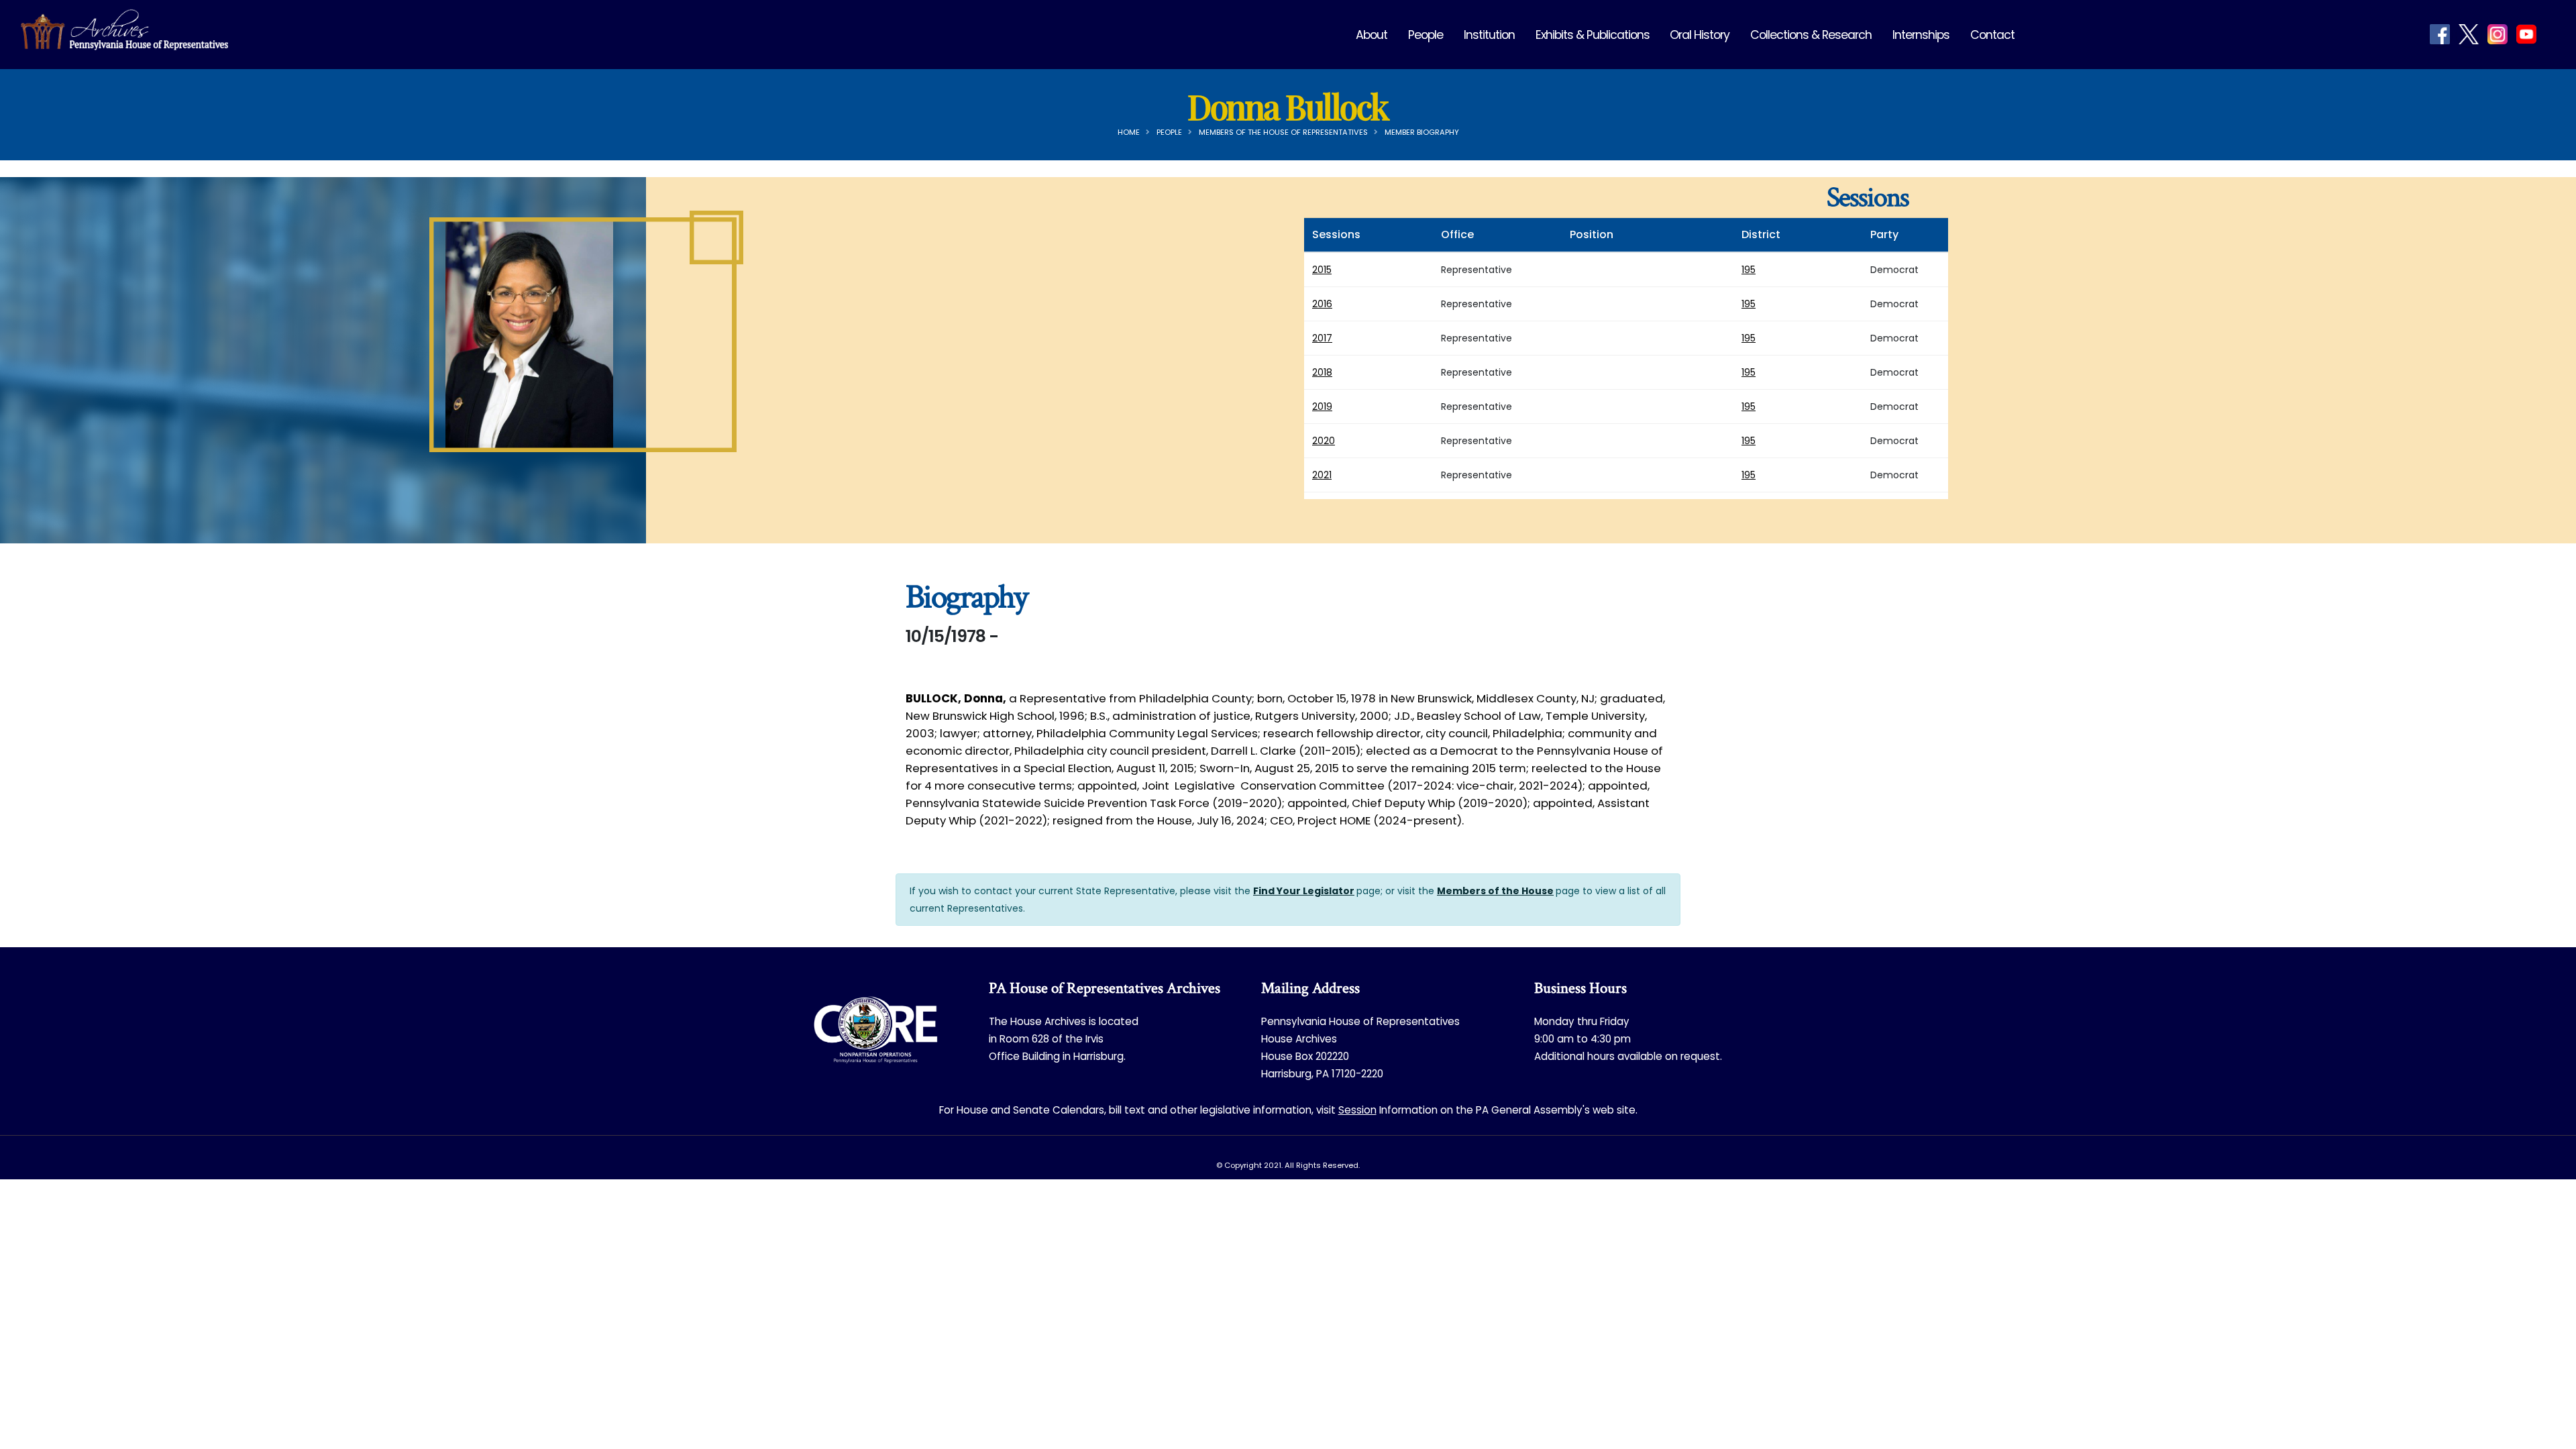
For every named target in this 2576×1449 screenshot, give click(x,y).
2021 (1322, 475)
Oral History (1700, 35)
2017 (1322, 338)
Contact (1992, 35)
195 (1749, 270)
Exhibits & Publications (1593, 35)
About (1372, 35)
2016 (1322, 304)
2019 (1322, 407)
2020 (1324, 441)
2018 (1322, 372)
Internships (1921, 35)
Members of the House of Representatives (1283, 132)
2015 (1322, 270)
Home (1129, 132)
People (1426, 35)
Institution (1489, 35)
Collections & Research (1811, 35)
